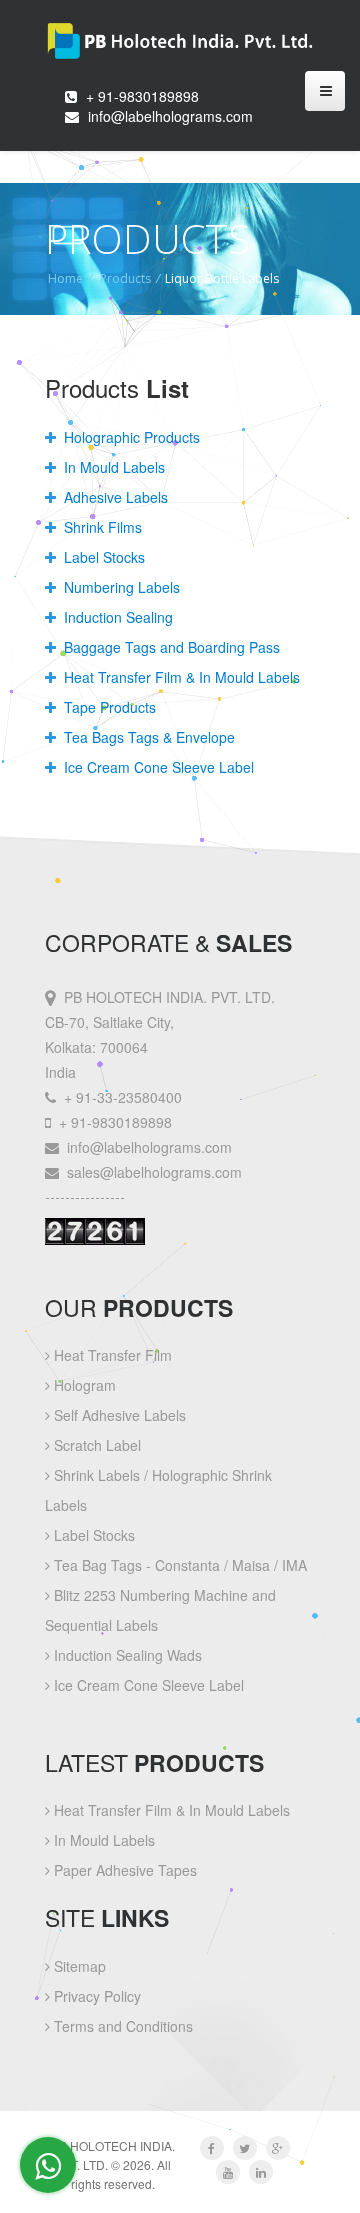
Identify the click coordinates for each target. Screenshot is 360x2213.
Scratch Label (95, 1445)
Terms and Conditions (121, 2026)
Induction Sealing (116, 617)
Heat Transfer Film (111, 1355)
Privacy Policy (95, 1996)
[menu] (325, 91)
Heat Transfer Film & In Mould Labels (180, 677)
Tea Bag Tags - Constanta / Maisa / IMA (178, 1565)
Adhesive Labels (114, 497)
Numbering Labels (120, 587)
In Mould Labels (112, 467)
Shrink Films (101, 527)
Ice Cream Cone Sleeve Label (157, 767)
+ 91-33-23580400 (123, 1097)
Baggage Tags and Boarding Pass (170, 647)
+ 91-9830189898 (142, 96)
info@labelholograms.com (170, 116)
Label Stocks (102, 557)
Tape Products (108, 707)
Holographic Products (130, 437)
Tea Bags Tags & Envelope (147, 737)
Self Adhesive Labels (118, 1415)
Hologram (83, 1385)
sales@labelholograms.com (154, 1172)
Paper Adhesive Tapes (123, 1870)
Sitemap (78, 1966)
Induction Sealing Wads (126, 1655)
